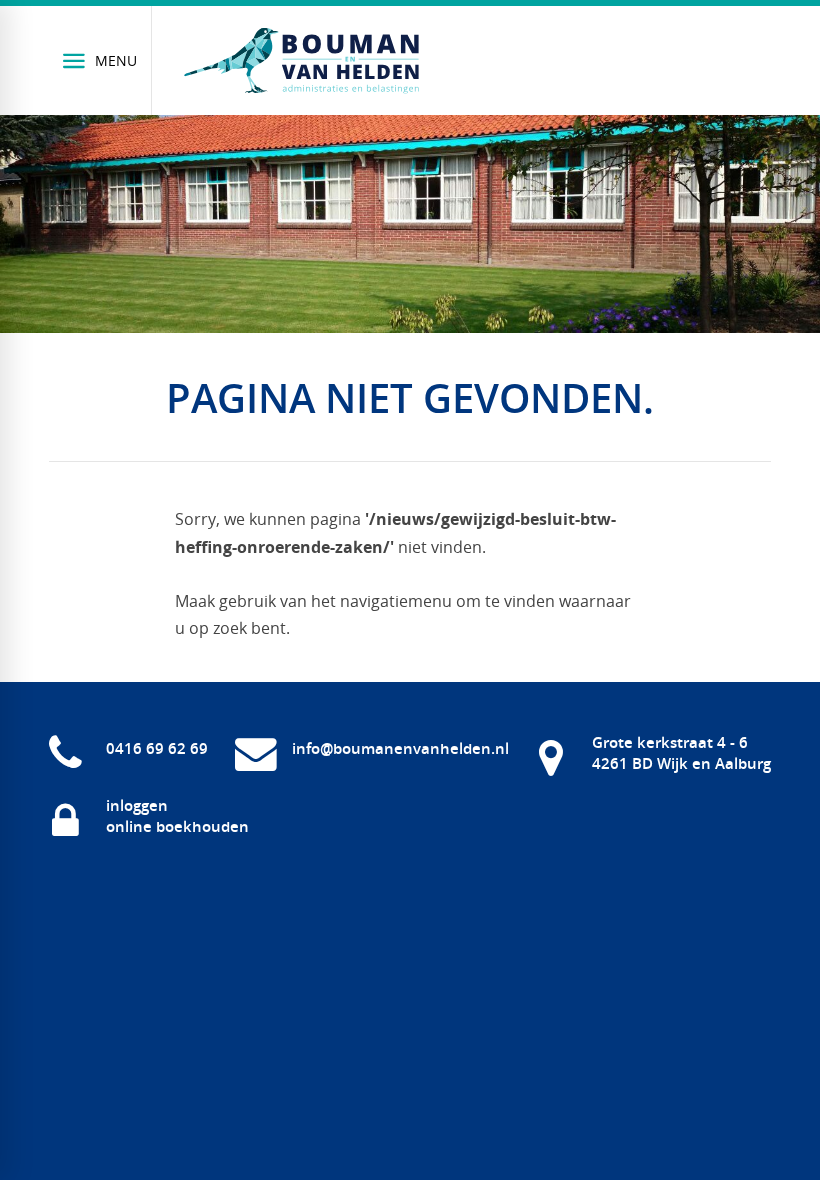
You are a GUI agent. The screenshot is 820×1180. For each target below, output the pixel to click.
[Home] (302, 61)
